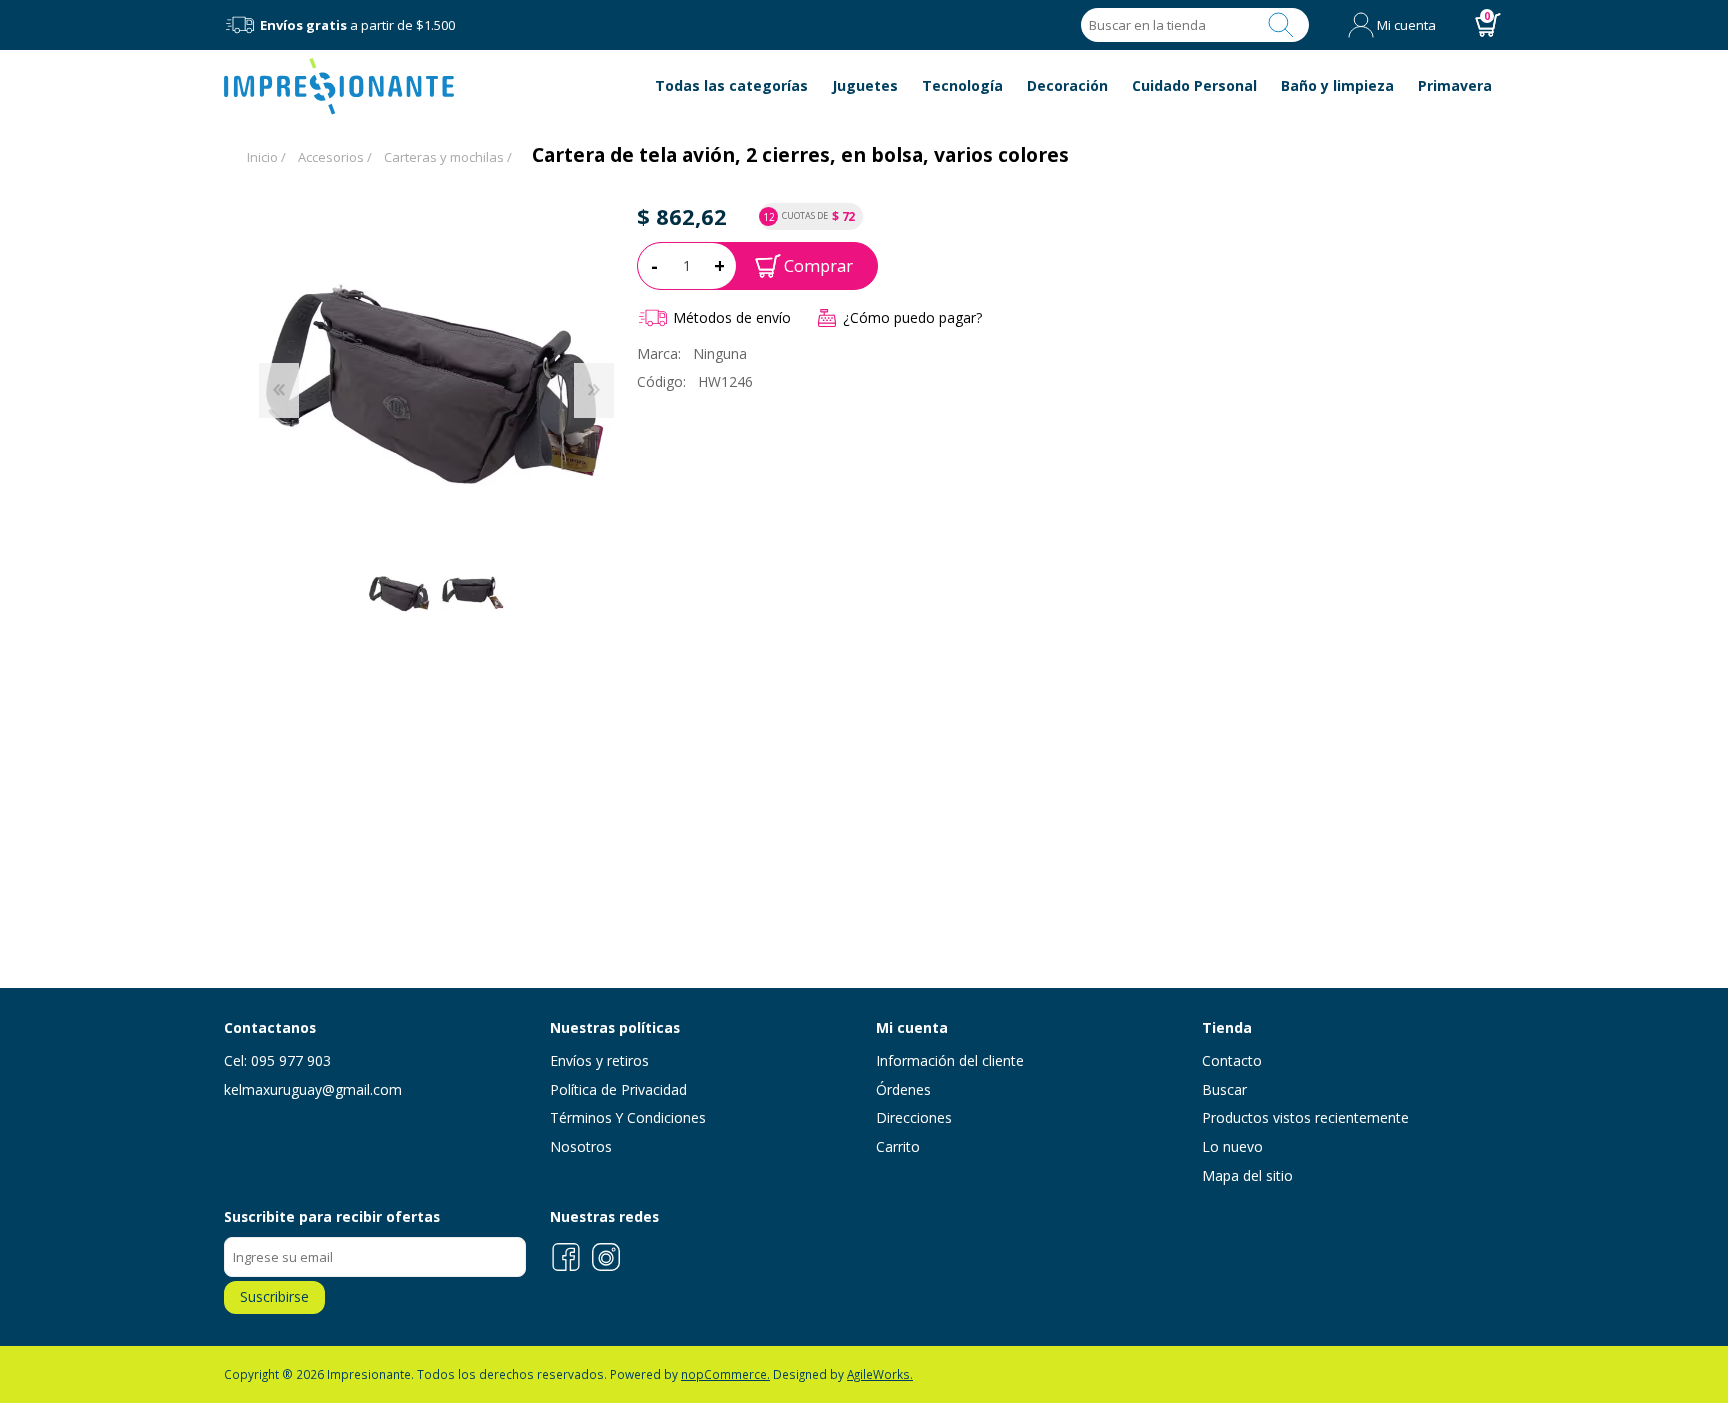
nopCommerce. (725, 1374)
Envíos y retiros (599, 1060)
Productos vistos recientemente (1305, 1117)
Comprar (818, 265)
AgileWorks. (880, 1374)
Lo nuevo (1232, 1146)
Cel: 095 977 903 (277, 1060)
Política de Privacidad (618, 1089)
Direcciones (914, 1117)
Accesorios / (335, 157)
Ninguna (720, 353)
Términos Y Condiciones (628, 1117)
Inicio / (266, 157)
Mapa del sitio (1247, 1175)
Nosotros (581, 1146)
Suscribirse (274, 1296)
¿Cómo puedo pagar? (912, 317)
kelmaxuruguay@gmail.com (313, 1089)
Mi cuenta (1406, 25)
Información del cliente (950, 1060)
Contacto (1232, 1060)
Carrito (898, 1146)
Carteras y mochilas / (448, 157)
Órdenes (903, 1089)
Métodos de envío (732, 317)
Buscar (1281, 25)
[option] (399, 592)
